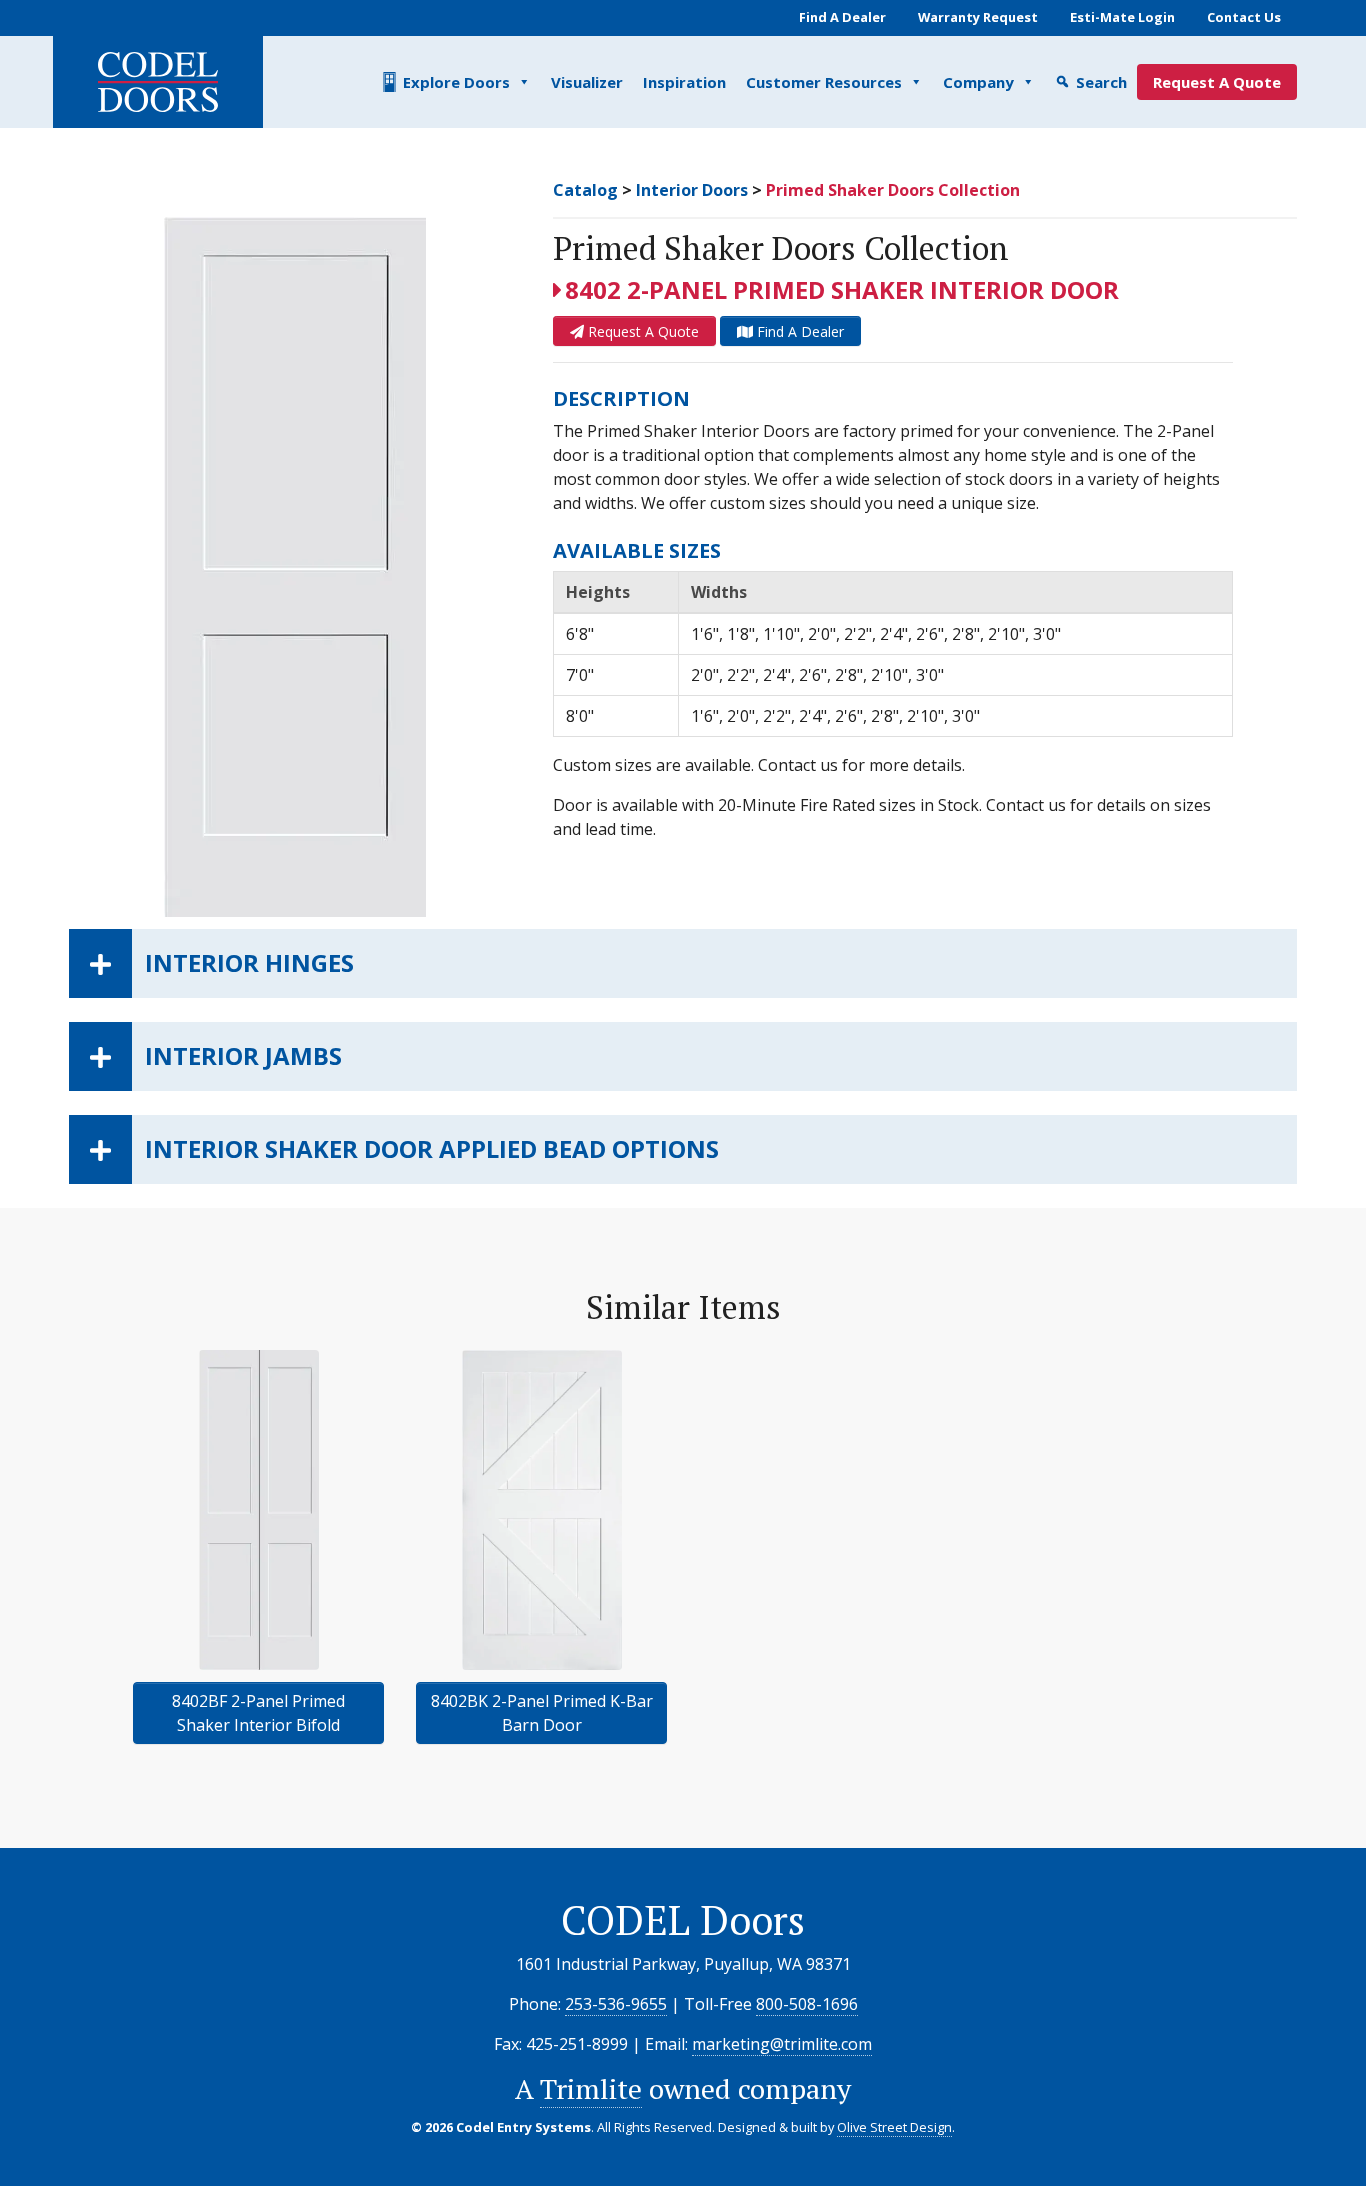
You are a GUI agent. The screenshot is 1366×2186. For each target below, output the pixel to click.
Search (1101, 82)
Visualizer (587, 82)
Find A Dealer (842, 17)
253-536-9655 (616, 2004)
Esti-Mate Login (1122, 17)
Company (978, 82)
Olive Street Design (894, 2127)
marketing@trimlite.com (782, 2044)
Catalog (585, 190)
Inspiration (684, 82)
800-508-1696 (807, 2004)
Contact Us (1244, 17)
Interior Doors (692, 190)
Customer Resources (824, 82)
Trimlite (591, 2088)
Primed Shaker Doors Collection (893, 190)
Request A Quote (1217, 82)
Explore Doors (456, 82)
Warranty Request (978, 17)
